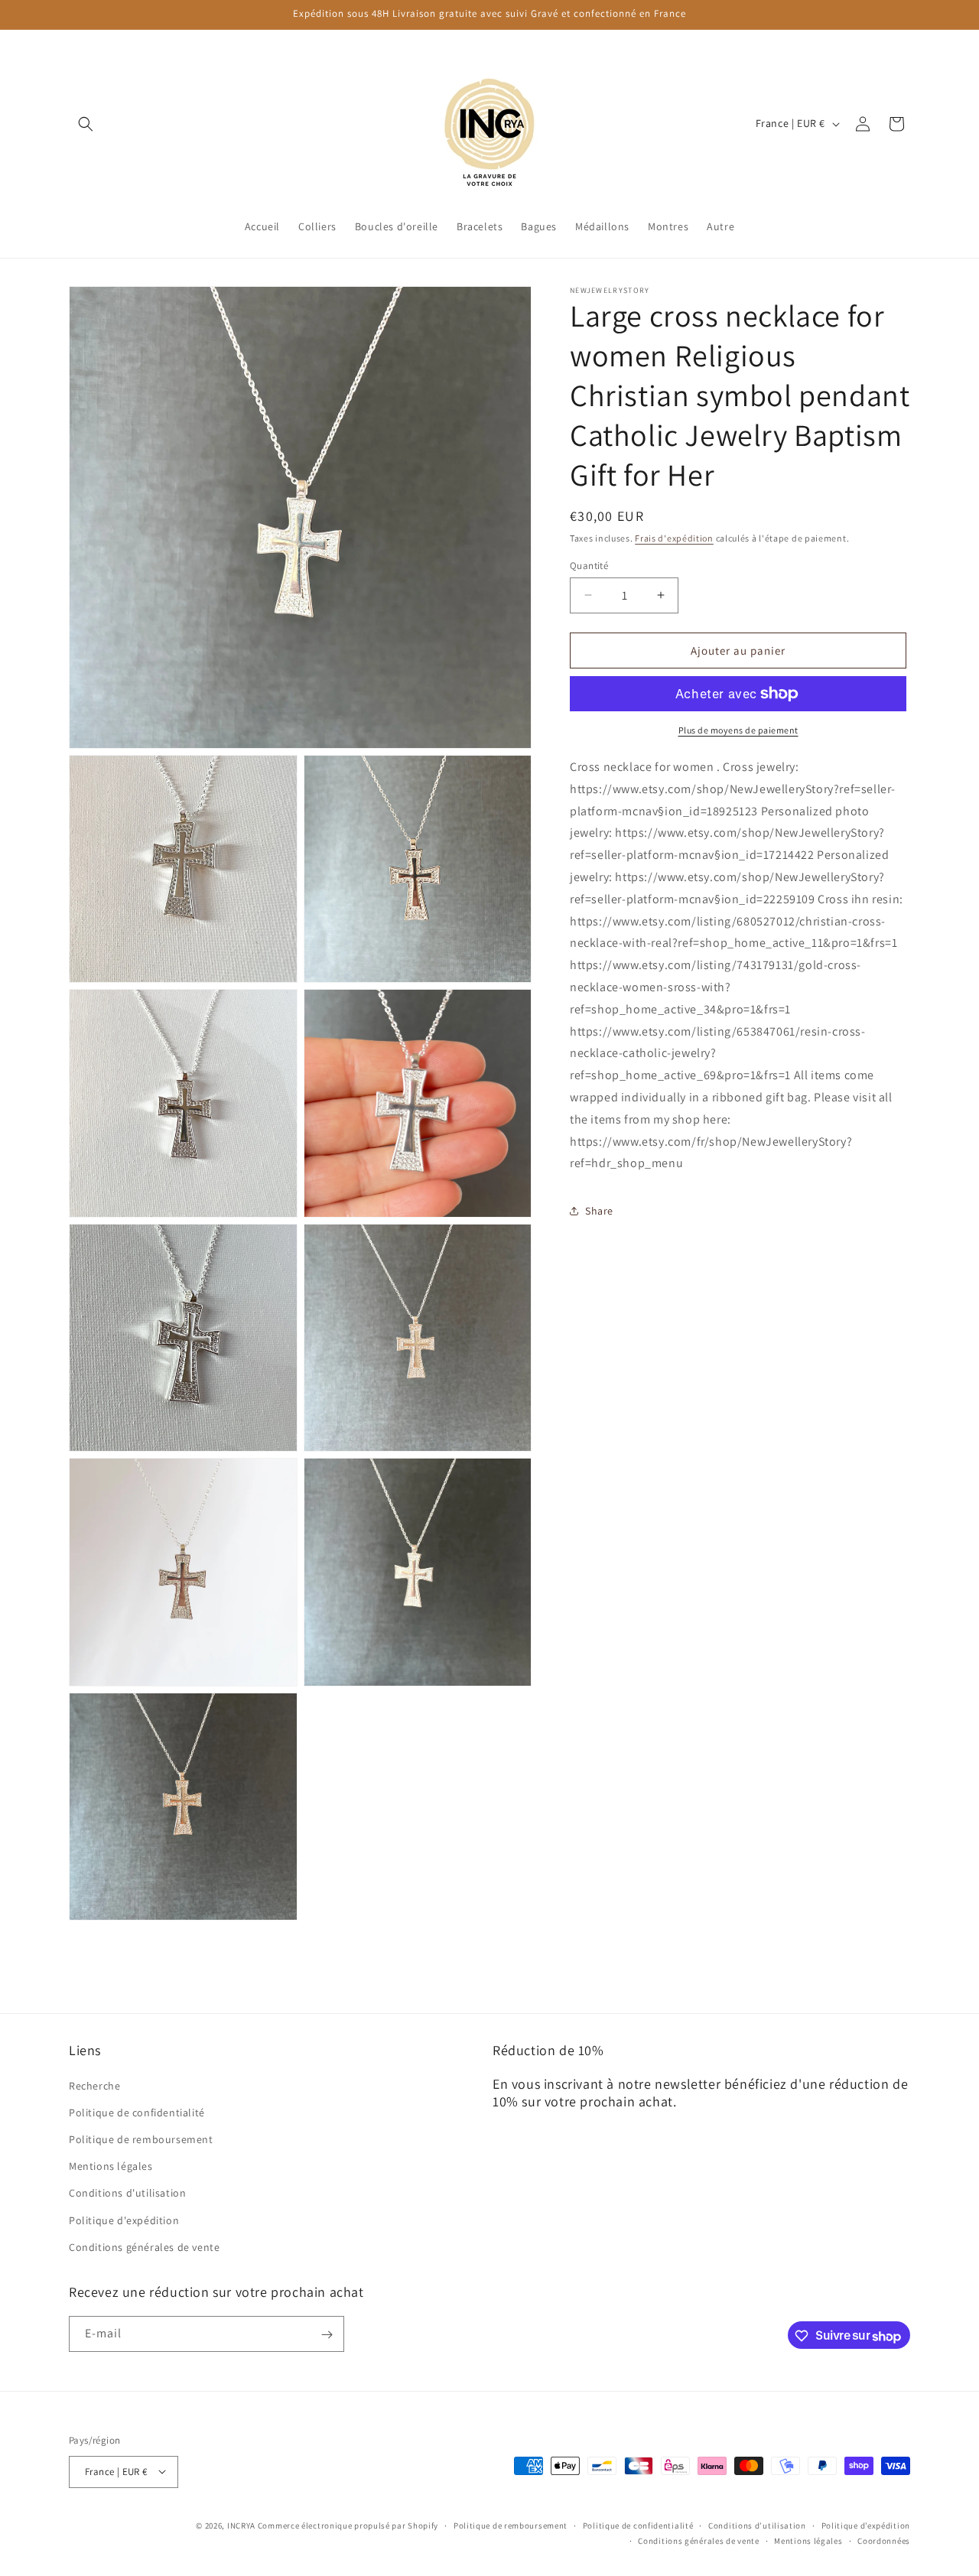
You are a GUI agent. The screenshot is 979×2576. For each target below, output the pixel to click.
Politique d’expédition (866, 2525)
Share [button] (599, 1210)
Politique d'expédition (124, 2220)
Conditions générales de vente (144, 2246)
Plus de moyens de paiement (738, 730)
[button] (86, 124)
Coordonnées (884, 2540)
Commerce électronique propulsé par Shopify (348, 2525)
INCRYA (241, 2525)
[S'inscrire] (327, 2335)
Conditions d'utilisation (127, 2193)
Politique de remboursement (141, 2139)
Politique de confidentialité (137, 2112)
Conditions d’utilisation (757, 2525)
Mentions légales (111, 2166)
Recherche (94, 2085)
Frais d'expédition (674, 538)
